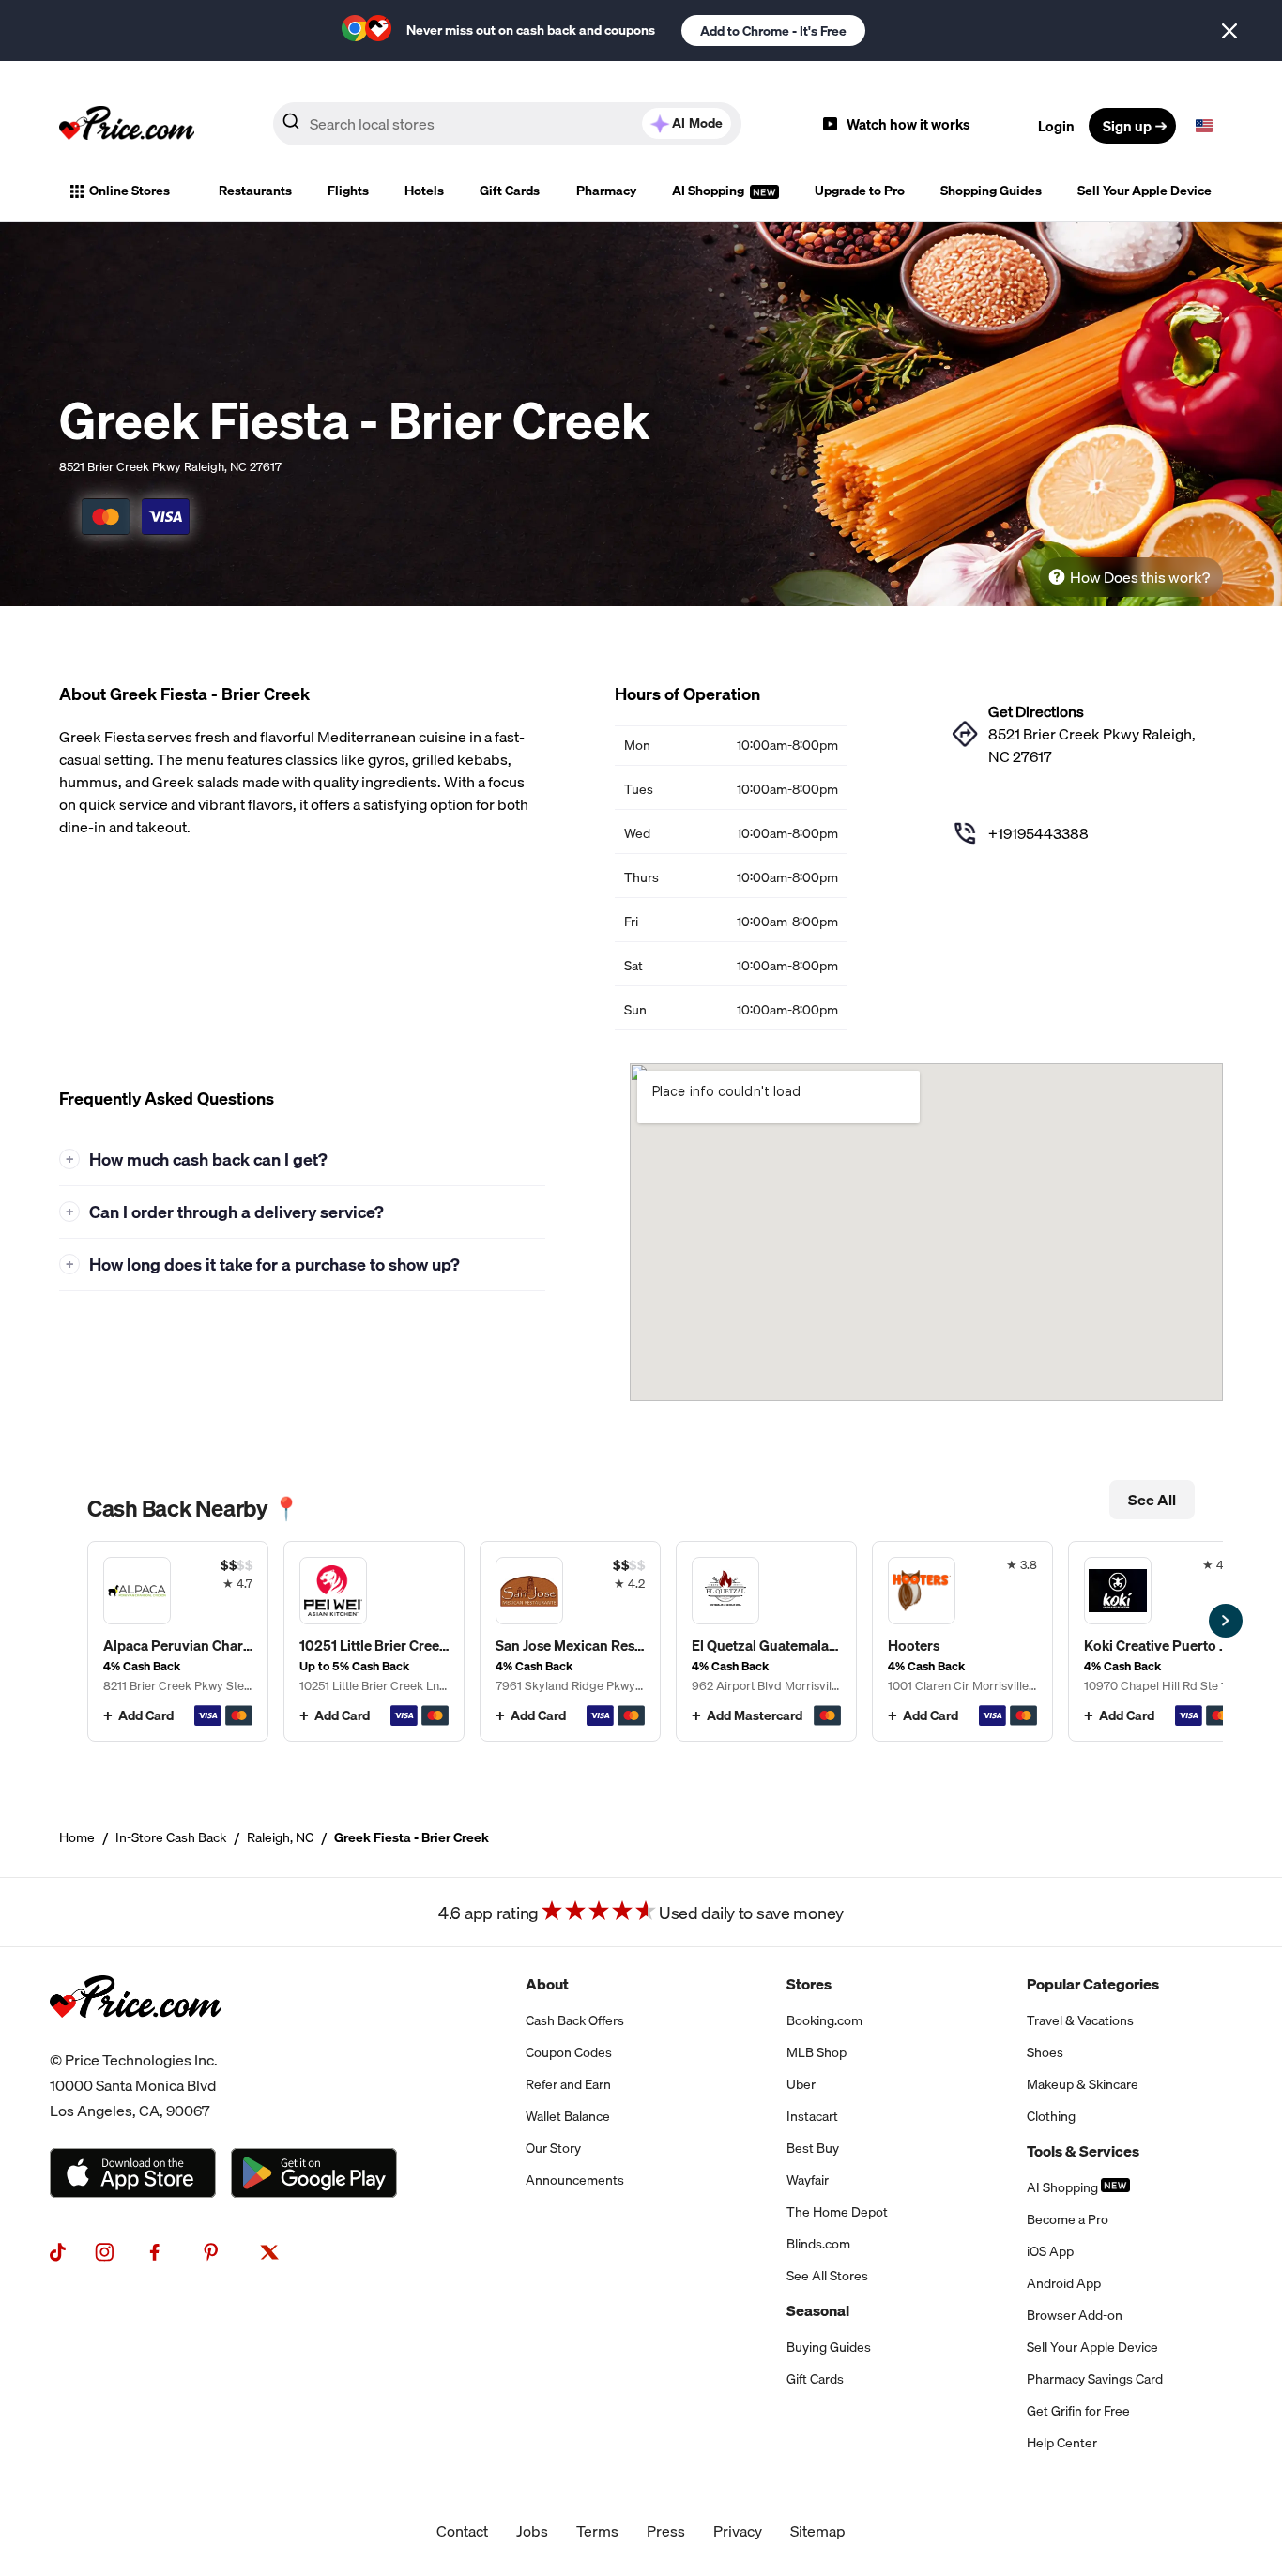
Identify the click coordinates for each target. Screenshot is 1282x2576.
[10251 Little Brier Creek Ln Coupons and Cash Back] (374, 1641)
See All (1152, 1500)
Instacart (812, 2116)
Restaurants (255, 191)
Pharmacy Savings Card (1095, 2379)
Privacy (738, 2531)
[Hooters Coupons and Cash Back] (962, 1641)
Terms (597, 2531)
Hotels (424, 191)
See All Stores (827, 2276)
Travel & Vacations (1080, 2020)
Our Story (553, 2148)
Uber (801, 2084)
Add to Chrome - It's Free (773, 31)
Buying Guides (829, 2347)
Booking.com (824, 2020)
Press (666, 2531)
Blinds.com (818, 2244)
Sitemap (818, 2531)
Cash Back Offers (575, 2020)
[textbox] (1204, 126)
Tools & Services (1083, 2151)
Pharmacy (606, 191)
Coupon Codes (569, 2052)
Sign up (1127, 126)
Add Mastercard (755, 1715)
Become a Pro (1068, 2219)
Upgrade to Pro (860, 191)
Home (77, 1837)
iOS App (1050, 2251)
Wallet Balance (568, 2116)
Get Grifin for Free (1078, 2411)
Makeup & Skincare (1083, 2084)
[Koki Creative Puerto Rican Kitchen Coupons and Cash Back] (1159, 1641)
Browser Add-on (1075, 2315)
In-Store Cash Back (171, 1837)
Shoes (1045, 2052)
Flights (348, 191)
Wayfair (808, 2180)
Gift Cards (510, 191)
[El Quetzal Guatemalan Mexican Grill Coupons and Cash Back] (766, 1641)
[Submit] (291, 125)
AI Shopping (710, 191)
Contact (462, 2531)
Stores (809, 1984)
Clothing (1051, 2116)
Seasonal (818, 2310)
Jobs (532, 2531)
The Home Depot (837, 2212)
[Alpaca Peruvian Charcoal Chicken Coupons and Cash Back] (178, 1641)
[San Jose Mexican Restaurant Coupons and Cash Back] (570, 1641)
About (547, 1984)
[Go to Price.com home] (127, 126)
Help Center (1062, 2443)
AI (697, 123)
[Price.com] (136, 2036)
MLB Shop (817, 2052)
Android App (1064, 2283)
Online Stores (130, 191)
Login (1056, 126)
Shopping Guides (991, 191)
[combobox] (507, 124)
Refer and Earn (568, 2084)
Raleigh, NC (280, 1837)
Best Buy (813, 2148)
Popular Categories (1093, 1984)
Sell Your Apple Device (1145, 191)
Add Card (146, 1715)
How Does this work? (1140, 577)
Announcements (575, 2180)
